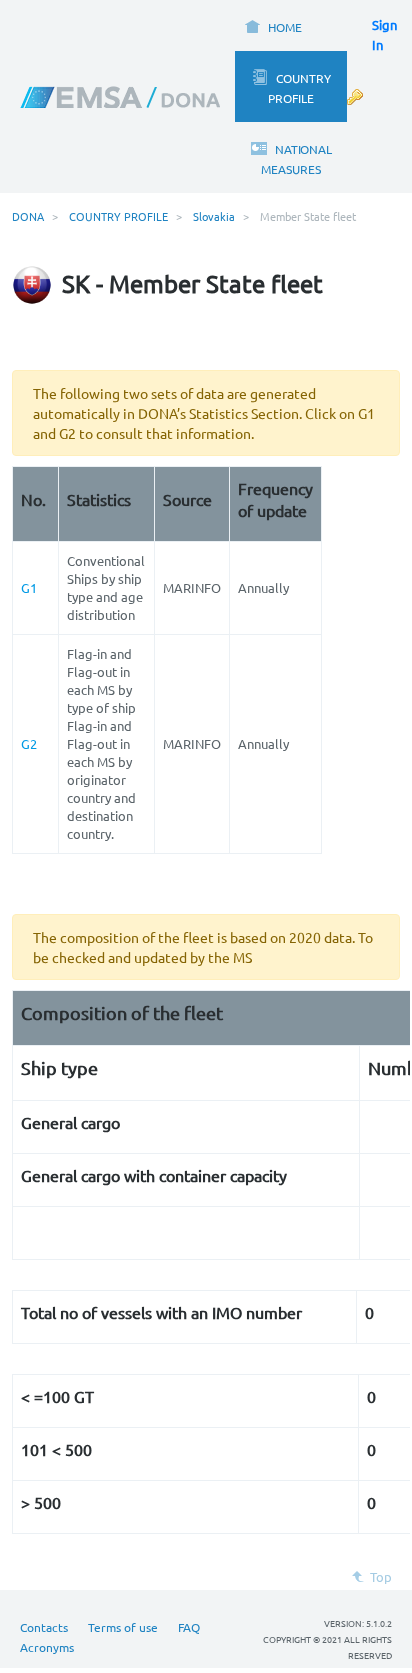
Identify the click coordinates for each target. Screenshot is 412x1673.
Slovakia (214, 216)
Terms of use (123, 1627)
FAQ (189, 1627)
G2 (29, 743)
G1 (29, 587)
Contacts (44, 1627)
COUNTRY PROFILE (118, 216)
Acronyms (47, 1647)
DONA (28, 216)
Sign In (384, 34)
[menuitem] (272, 25)
